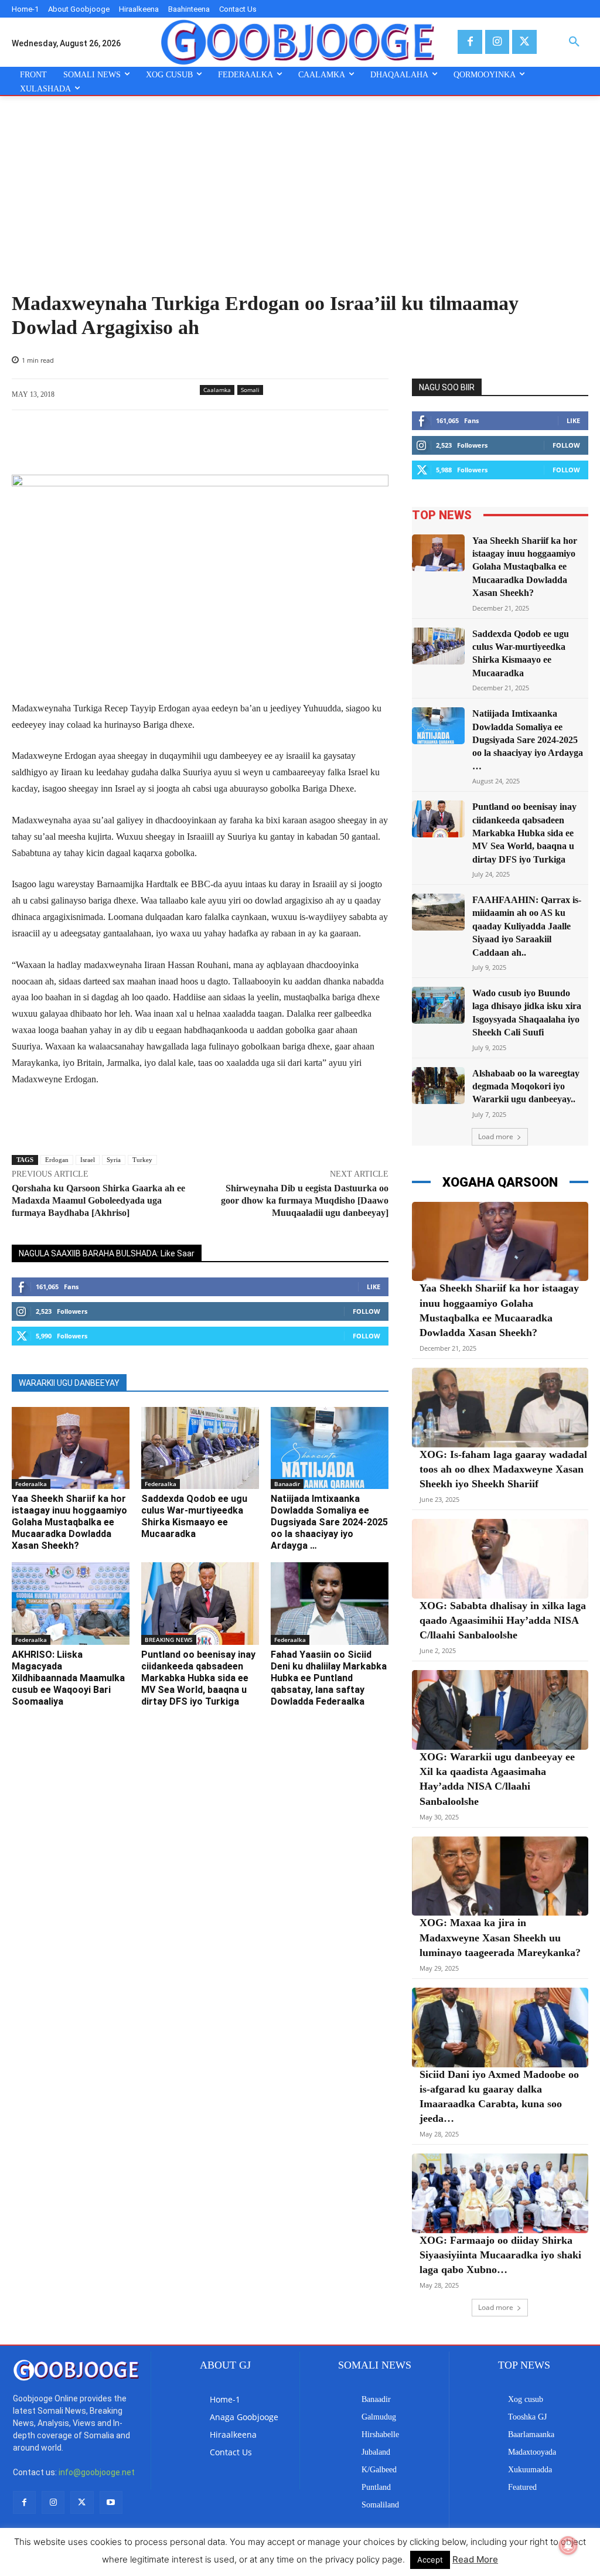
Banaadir (287, 1484)
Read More (475, 2559)
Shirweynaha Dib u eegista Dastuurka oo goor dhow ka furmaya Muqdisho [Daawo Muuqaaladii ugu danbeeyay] (305, 1200)
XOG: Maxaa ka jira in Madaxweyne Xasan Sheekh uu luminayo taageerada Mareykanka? (500, 1937)
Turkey (142, 1160)
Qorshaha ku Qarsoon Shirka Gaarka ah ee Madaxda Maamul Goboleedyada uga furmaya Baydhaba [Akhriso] (98, 1200)
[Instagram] (497, 42)
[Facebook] (470, 42)
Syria (114, 1160)
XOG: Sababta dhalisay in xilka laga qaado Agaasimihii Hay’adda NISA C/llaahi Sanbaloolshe (503, 1620)
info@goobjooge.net (97, 2472)
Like (374, 1287)
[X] (524, 42)
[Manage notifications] (568, 2546)
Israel (88, 1160)
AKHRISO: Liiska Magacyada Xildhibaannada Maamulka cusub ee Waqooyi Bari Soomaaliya (68, 1678)
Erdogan (57, 1160)
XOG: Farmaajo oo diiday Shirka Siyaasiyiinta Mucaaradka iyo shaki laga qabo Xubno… (500, 2255)
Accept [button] (430, 2560)
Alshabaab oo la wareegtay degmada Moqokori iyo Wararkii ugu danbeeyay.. (526, 1086)
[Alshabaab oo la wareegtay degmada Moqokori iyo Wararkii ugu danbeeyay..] (438, 1086)
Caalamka (217, 390)
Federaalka (31, 1484)
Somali (250, 390)
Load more (496, 1137)
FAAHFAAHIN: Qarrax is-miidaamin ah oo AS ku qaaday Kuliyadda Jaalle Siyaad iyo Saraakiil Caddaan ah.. (527, 926)
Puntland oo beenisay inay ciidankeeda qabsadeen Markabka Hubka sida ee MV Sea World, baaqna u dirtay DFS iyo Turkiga (198, 1678)
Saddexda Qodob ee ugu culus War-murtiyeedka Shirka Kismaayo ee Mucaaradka (194, 1516)
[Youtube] (111, 2502)
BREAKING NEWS (169, 1640)
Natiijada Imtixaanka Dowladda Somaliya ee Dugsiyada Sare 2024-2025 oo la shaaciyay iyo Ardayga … (329, 1522)
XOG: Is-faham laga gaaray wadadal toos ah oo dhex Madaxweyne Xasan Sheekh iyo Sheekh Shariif (503, 1469)
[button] (574, 42)
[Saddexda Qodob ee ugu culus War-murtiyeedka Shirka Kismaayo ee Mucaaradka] (200, 1448)
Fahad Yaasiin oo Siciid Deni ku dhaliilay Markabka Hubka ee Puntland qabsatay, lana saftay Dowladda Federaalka (329, 1678)
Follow (367, 1311)
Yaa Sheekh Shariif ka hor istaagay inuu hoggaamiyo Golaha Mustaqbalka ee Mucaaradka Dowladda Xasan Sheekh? (69, 1522)
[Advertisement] (300, 204)
